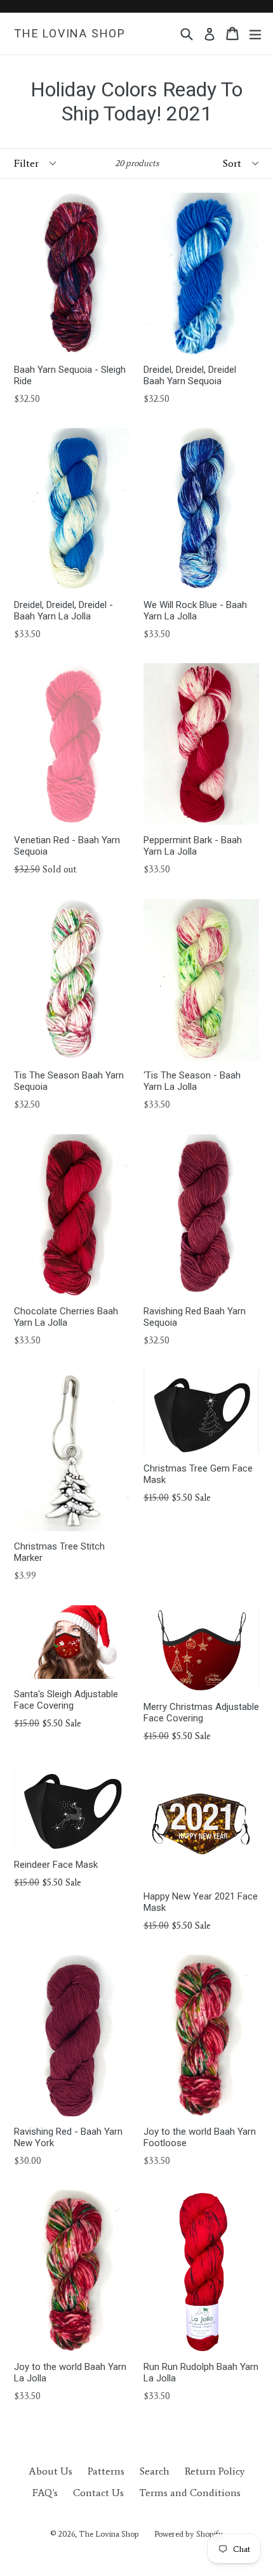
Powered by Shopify (189, 2534)
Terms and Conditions (190, 2493)
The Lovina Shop (70, 33)
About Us (50, 2471)
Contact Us (98, 2493)
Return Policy (215, 2471)
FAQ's (45, 2493)
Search (155, 2471)
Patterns (106, 2471)
